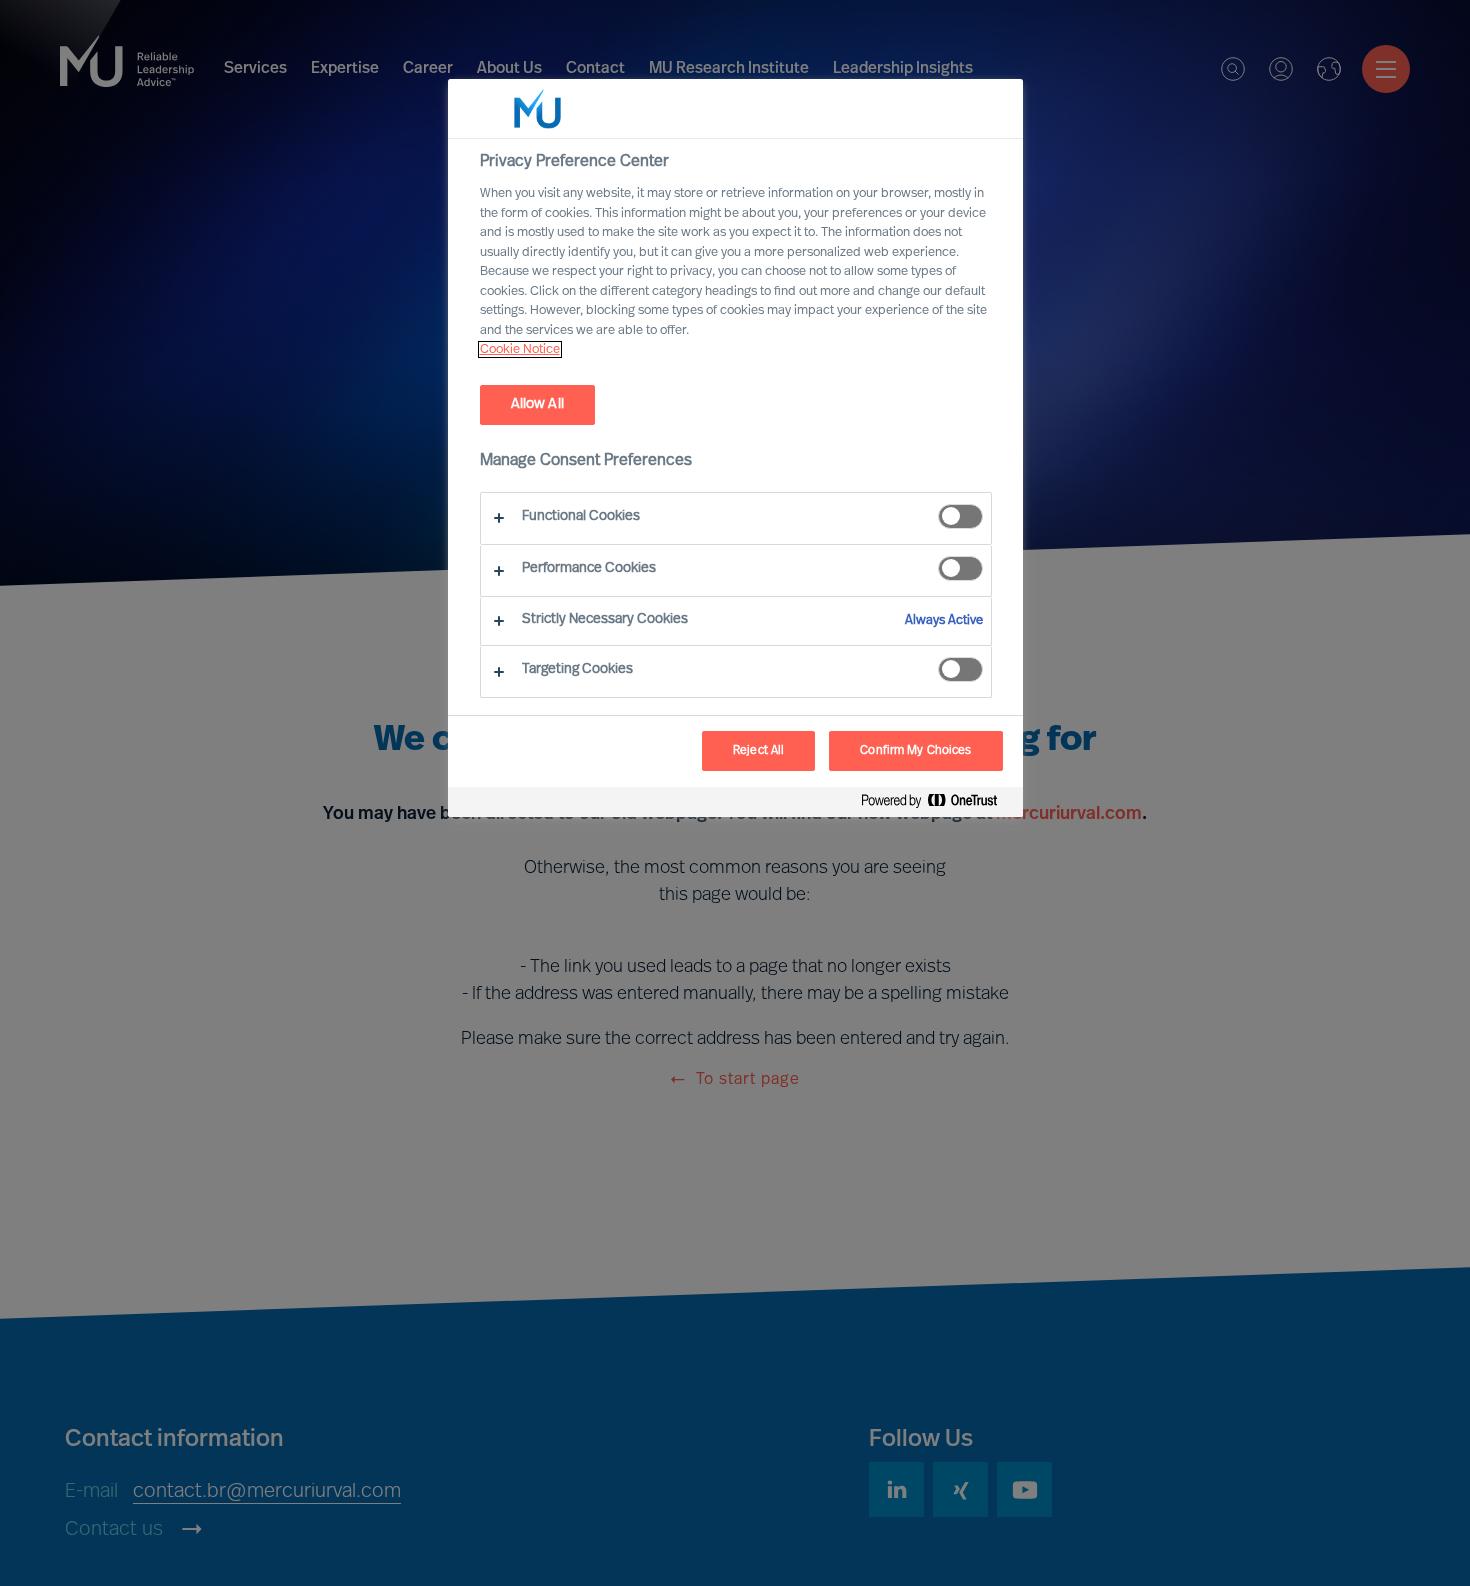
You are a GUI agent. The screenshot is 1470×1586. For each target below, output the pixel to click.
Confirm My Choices (915, 751)
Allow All (537, 404)
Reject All (758, 751)
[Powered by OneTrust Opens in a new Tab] (937, 804)
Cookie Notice (520, 349)
